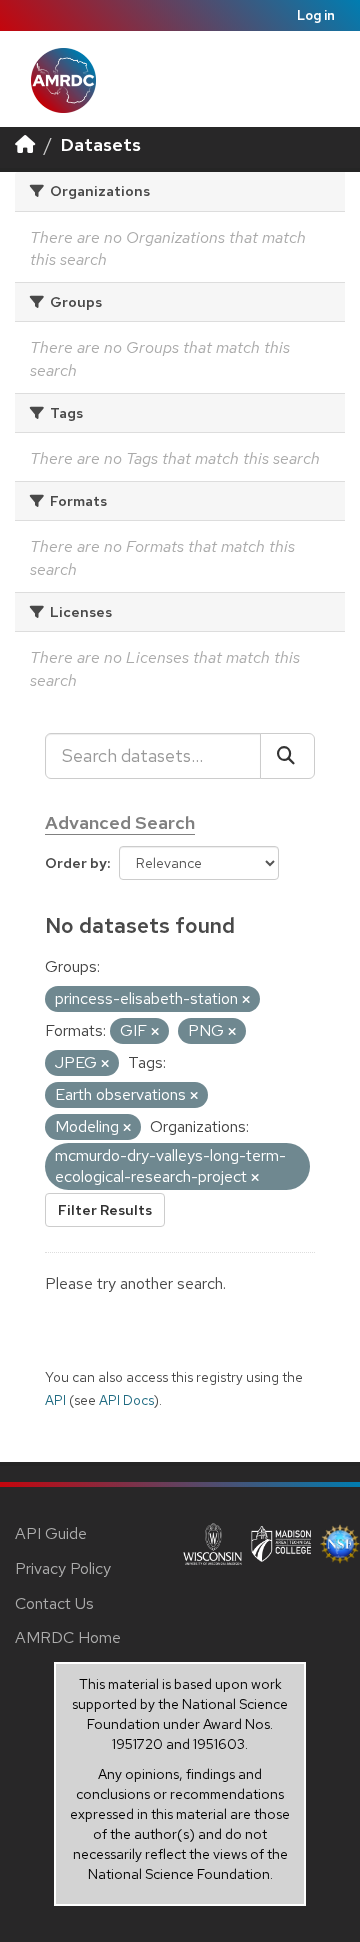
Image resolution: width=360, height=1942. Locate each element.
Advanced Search (120, 822)
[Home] (25, 144)
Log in (316, 15)
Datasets (101, 144)
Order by (76, 863)
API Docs (126, 1400)
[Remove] (246, 1000)
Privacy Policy (63, 1568)
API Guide (51, 1533)
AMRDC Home (68, 1637)
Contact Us (54, 1603)
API (55, 1400)
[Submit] (287, 756)
